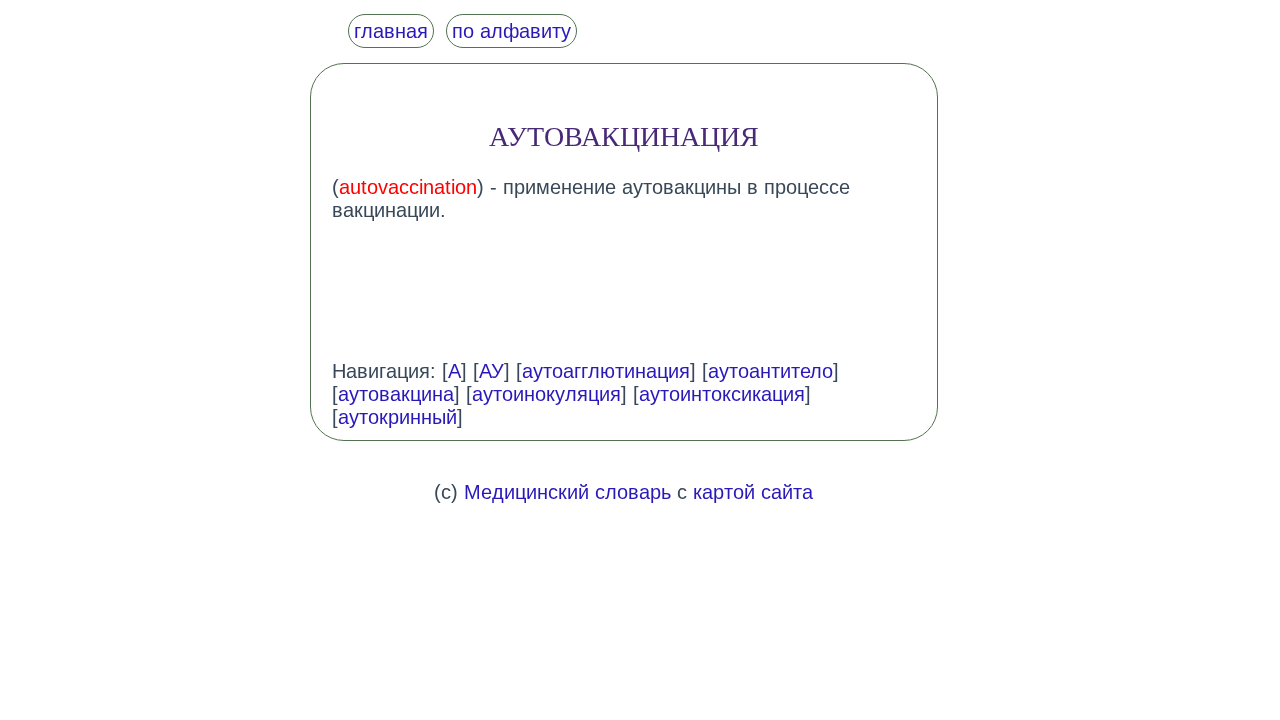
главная (391, 31)
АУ (491, 371)
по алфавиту (511, 31)
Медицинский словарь (567, 492)
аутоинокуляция (546, 394)
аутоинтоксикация (722, 394)
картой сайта (753, 492)
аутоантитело (770, 371)
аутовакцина (396, 394)
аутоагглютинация (606, 371)
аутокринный (397, 417)
